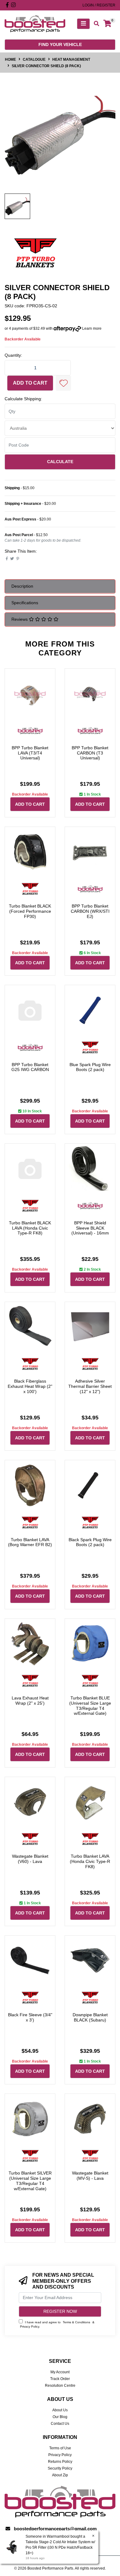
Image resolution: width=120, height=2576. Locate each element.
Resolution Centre (60, 2386)
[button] (63, 383)
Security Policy (60, 2468)
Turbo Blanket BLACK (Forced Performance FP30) (30, 911)
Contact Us (60, 2424)
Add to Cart (30, 383)
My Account (60, 2372)
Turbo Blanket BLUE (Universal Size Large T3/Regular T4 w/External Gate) (90, 1706)
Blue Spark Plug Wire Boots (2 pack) (90, 1067)
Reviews (20, 619)
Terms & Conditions (76, 2322)
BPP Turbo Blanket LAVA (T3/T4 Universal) (30, 753)
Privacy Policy (30, 2326)
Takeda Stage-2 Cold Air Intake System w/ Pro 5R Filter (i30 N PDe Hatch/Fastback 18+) (60, 2547)
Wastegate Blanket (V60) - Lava (30, 1859)
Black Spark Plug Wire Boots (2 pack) (90, 1542)
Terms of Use (60, 2448)
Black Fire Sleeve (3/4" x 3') (30, 2017)
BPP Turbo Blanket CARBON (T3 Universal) (90, 753)
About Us (60, 2410)
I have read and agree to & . (57, 2324)
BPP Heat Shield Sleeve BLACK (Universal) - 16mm (90, 1228)
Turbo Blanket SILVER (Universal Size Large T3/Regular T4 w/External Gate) (30, 2181)
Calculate (60, 462)
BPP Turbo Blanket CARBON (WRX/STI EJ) (90, 911)
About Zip (60, 2475)
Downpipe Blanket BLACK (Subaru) (90, 2017)
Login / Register (99, 5)
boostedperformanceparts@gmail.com (55, 2529)
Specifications (25, 603)
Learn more (92, 328)
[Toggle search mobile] (95, 24)
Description (22, 586)
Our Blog (60, 2417)
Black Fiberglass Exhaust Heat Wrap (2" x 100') (30, 1386)
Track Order (60, 2379)
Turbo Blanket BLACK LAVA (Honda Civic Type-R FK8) (30, 1228)
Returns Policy (60, 2462)
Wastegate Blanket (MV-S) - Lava (90, 2176)
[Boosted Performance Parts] (35, 23)
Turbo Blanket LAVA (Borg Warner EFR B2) (30, 1542)
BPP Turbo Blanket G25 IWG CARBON (30, 1067)
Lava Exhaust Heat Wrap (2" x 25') (30, 1701)
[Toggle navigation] (83, 24)
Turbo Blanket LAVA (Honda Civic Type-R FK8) (90, 1861)
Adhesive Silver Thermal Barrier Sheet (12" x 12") (90, 1386)
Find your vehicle (60, 44)
